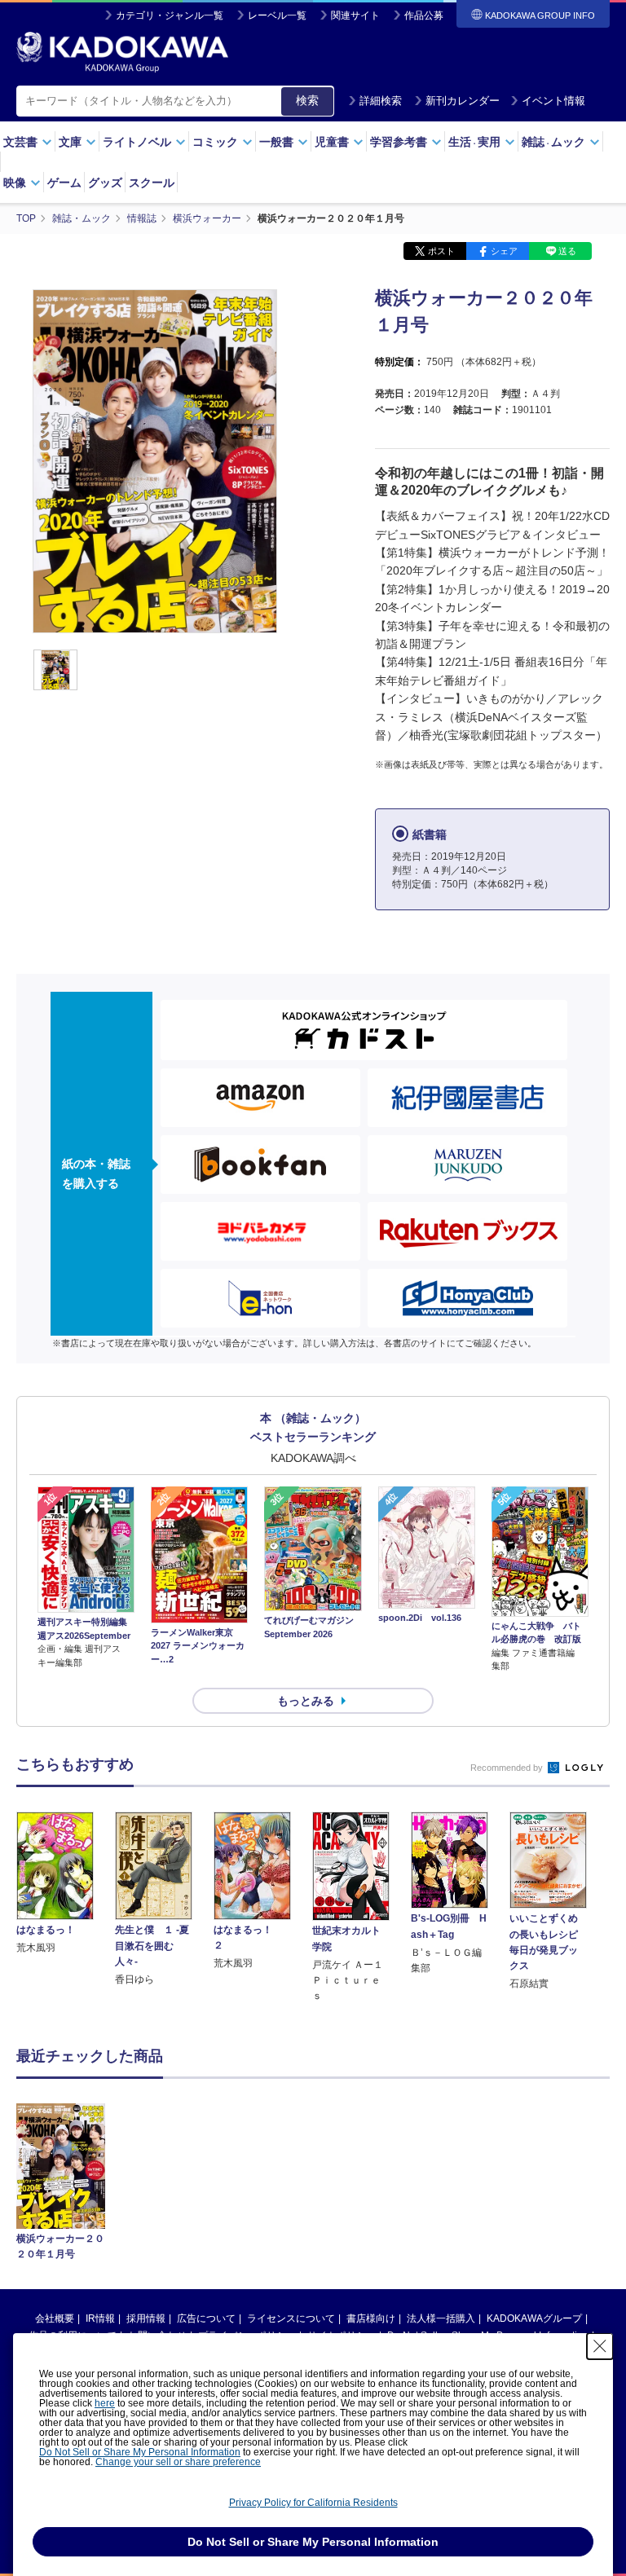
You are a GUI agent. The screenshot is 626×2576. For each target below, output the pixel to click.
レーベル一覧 (277, 15)
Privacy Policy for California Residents (313, 2503)
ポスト (441, 251)
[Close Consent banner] (600, 2346)
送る (567, 251)
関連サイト (355, 15)
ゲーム (64, 183)
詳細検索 (381, 101)
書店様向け (371, 2318)
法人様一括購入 (441, 2318)
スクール (152, 183)
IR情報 (100, 2318)
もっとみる (306, 1701)
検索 (307, 100)
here (105, 2403)
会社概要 (55, 2318)
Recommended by (508, 1768)
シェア (504, 251)
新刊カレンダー (463, 101)
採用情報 (146, 2318)
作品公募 (424, 15)
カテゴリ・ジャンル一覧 (170, 15)
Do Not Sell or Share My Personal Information (140, 2452)
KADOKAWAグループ (534, 2318)
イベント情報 (553, 101)
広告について (206, 2318)
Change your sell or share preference (178, 2462)
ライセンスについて (291, 2318)
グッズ (105, 183)
